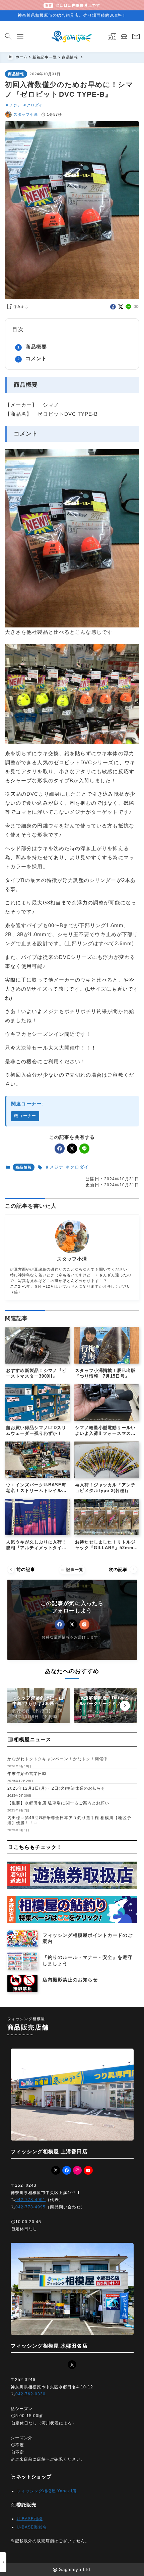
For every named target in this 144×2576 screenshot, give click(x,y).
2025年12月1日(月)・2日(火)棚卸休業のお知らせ (57, 1788)
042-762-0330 (31, 2394)
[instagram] (84, 1624)
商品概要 (36, 347)
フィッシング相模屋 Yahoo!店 (47, 2491)
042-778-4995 (31, 2207)
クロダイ (35, 105)
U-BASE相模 (30, 2519)
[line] (128, 307)
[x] (121, 307)
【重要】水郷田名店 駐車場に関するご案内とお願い (58, 1803)
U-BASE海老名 (32, 2527)
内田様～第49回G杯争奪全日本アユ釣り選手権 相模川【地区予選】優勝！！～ (69, 1820)
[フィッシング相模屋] (72, 36)
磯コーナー (25, 1116)
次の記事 (122, 1569)
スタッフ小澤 (26, 114)
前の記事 (22, 1569)
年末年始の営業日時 (27, 1774)
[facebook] (113, 307)
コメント (36, 358)
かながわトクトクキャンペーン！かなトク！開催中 (58, 1759)
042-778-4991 (31, 2200)
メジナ (15, 105)
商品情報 (16, 74)
